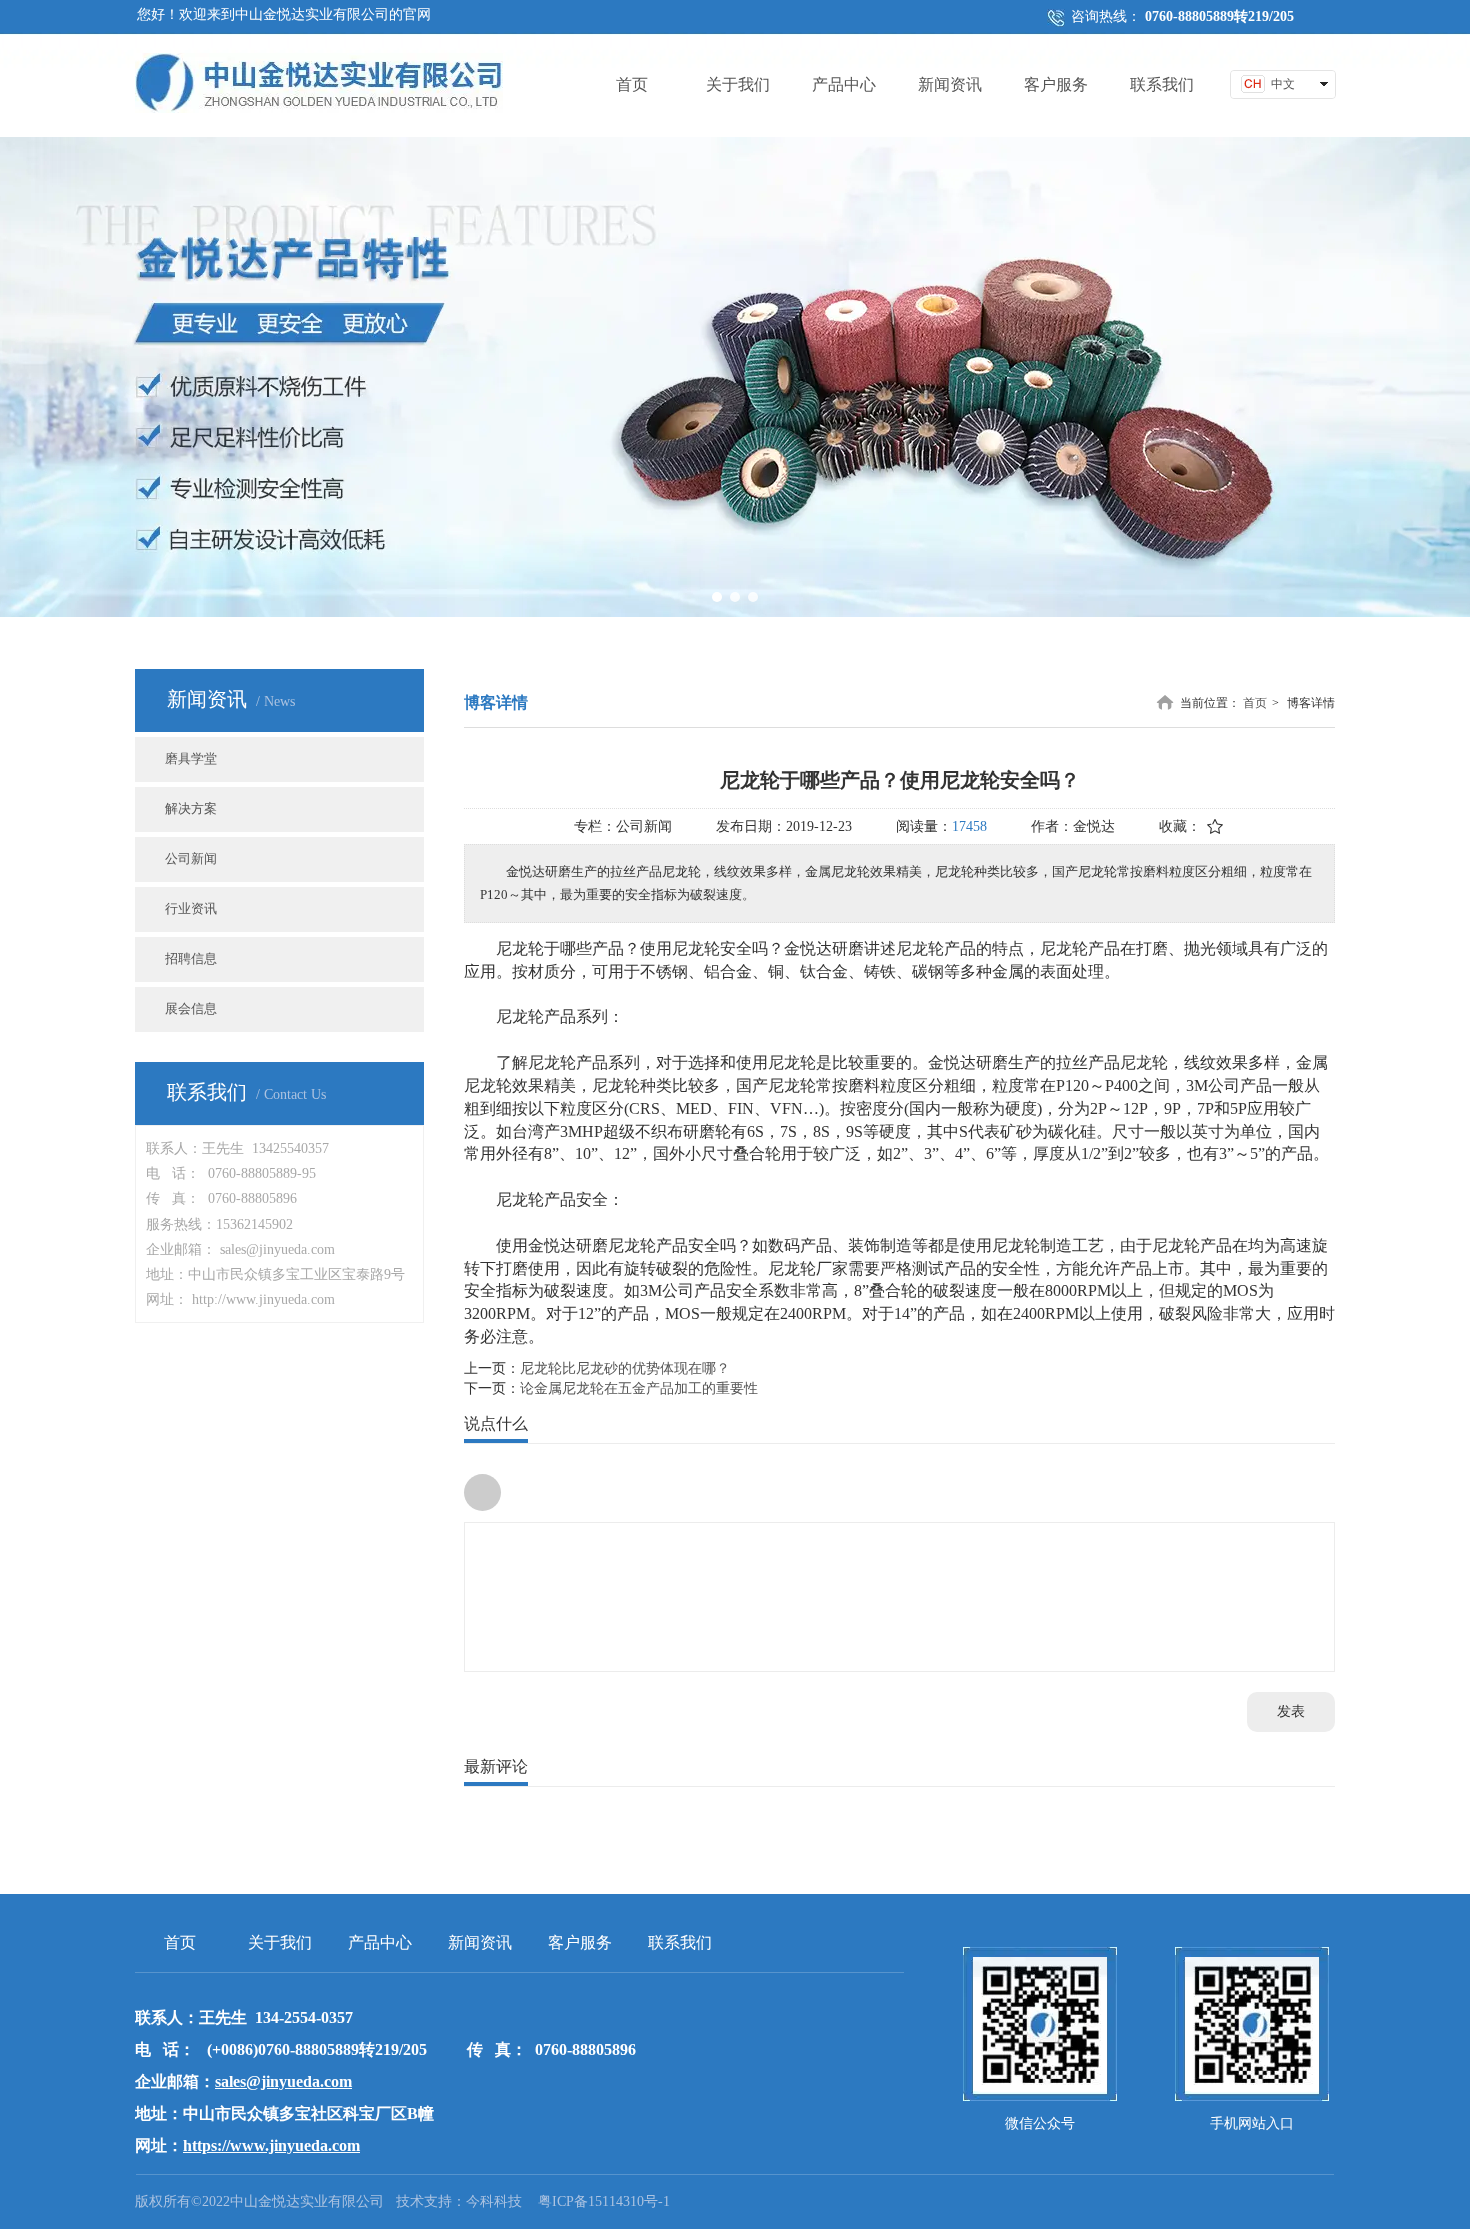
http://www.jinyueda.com (263, 1299)
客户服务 (580, 1942)
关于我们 (280, 1942)
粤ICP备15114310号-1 (604, 2201)
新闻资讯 (480, 1942)
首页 (1255, 703)
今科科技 (494, 2201)
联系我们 (680, 1942)
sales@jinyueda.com (277, 1249)
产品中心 (380, 1942)
